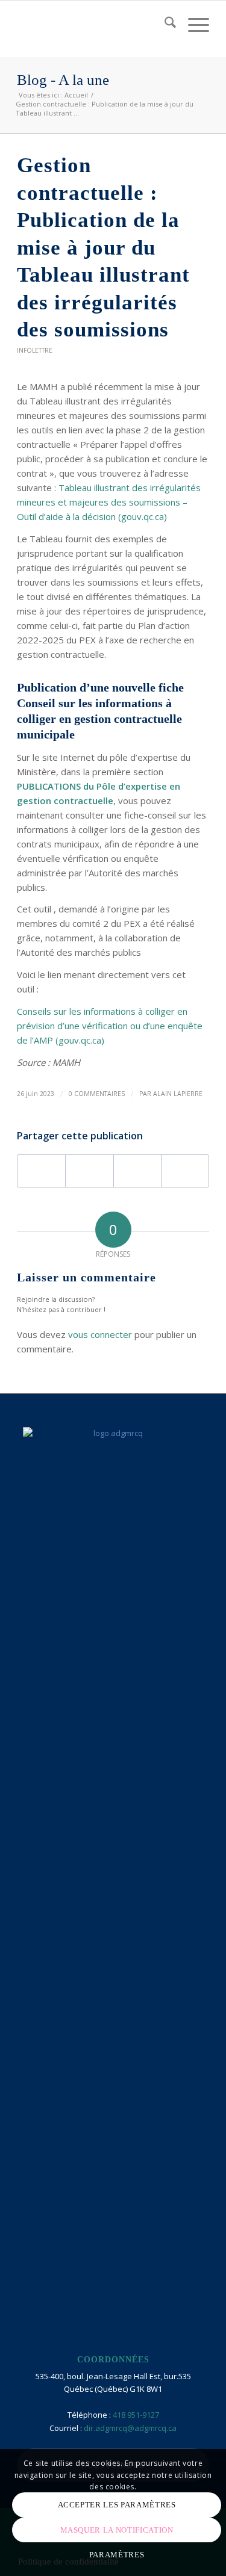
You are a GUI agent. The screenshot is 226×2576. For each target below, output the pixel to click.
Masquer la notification (117, 2530)
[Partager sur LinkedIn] (137, 1171)
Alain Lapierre (178, 1094)
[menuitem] (164, 25)
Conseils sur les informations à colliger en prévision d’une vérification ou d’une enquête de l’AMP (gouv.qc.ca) (110, 1026)
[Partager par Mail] (185, 1171)
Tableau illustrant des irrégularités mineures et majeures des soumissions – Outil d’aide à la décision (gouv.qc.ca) (109, 502)
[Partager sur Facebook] (41, 1171)
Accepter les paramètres (117, 2505)
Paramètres (117, 2555)
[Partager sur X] (89, 1171)
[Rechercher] (164, 25)
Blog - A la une (63, 80)
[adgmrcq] (94, 25)
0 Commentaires (97, 1094)
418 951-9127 (136, 2415)
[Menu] (193, 25)
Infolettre (35, 350)
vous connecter (100, 1334)
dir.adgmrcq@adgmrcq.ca (130, 2428)
